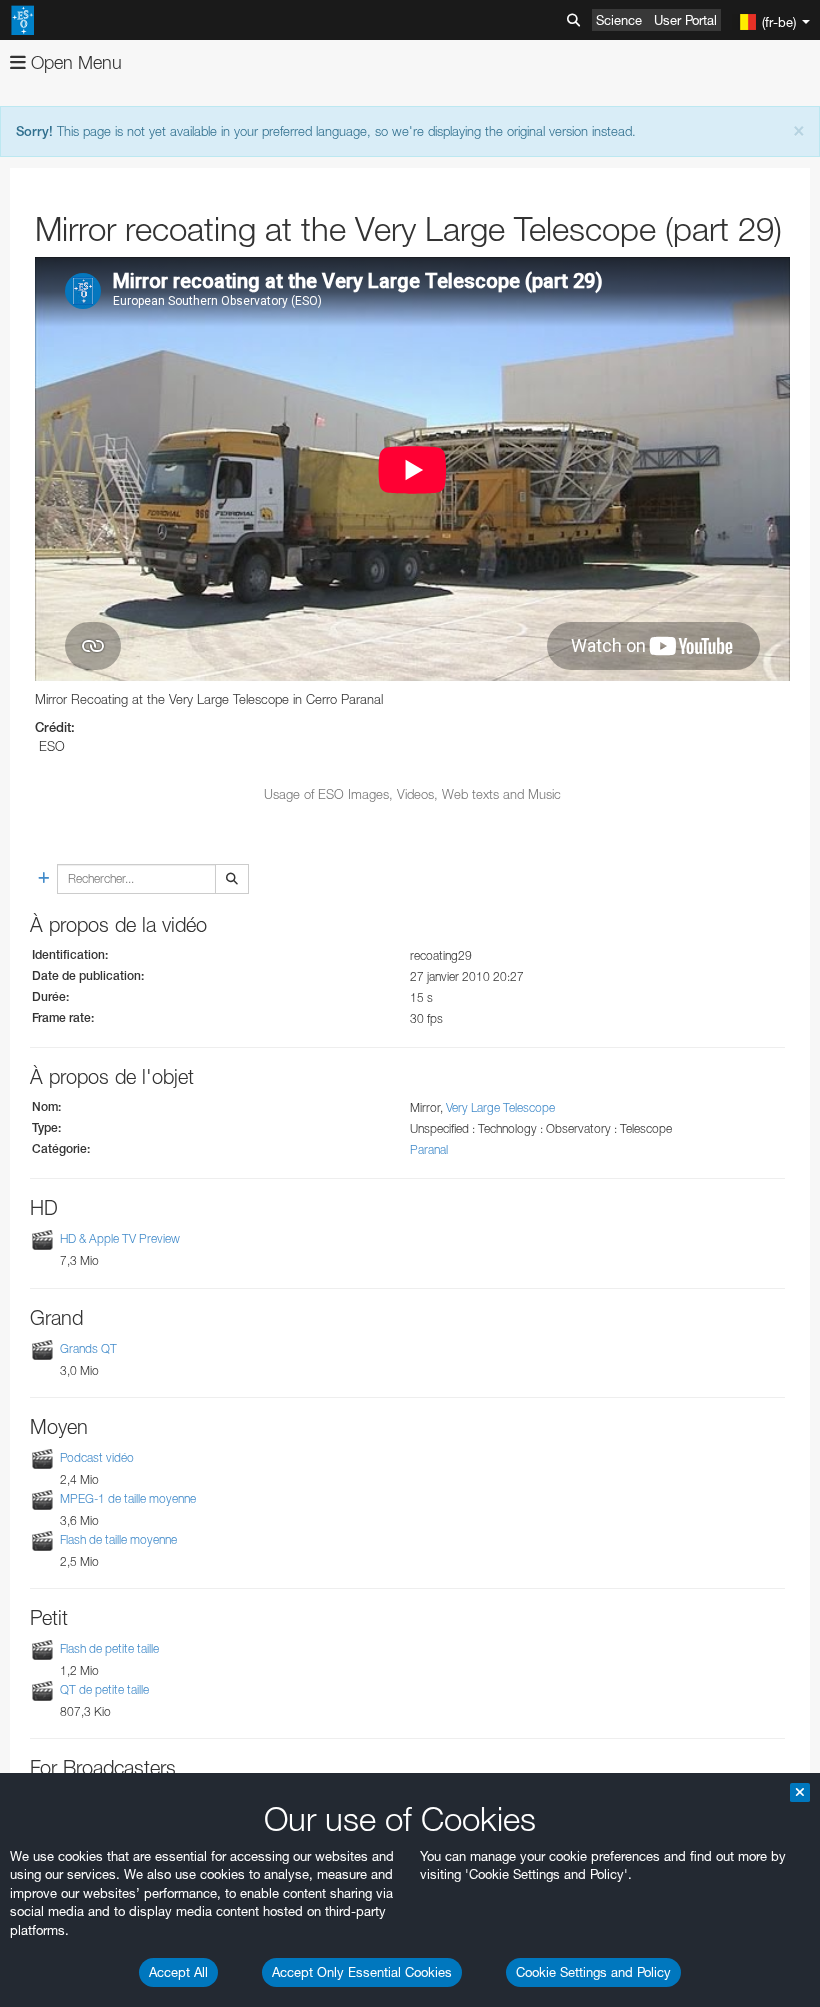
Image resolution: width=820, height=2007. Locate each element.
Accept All (178, 1972)
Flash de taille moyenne (118, 1539)
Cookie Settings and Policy (593, 1972)
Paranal (429, 1149)
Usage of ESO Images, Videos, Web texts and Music (412, 794)
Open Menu (74, 62)
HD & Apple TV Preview (120, 1239)
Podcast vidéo (97, 1457)
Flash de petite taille (109, 1648)
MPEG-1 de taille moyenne (128, 1498)
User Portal (685, 20)
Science (619, 20)
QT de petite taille (104, 1689)
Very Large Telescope (500, 1107)
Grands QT (88, 1348)
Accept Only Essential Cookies (362, 1972)
